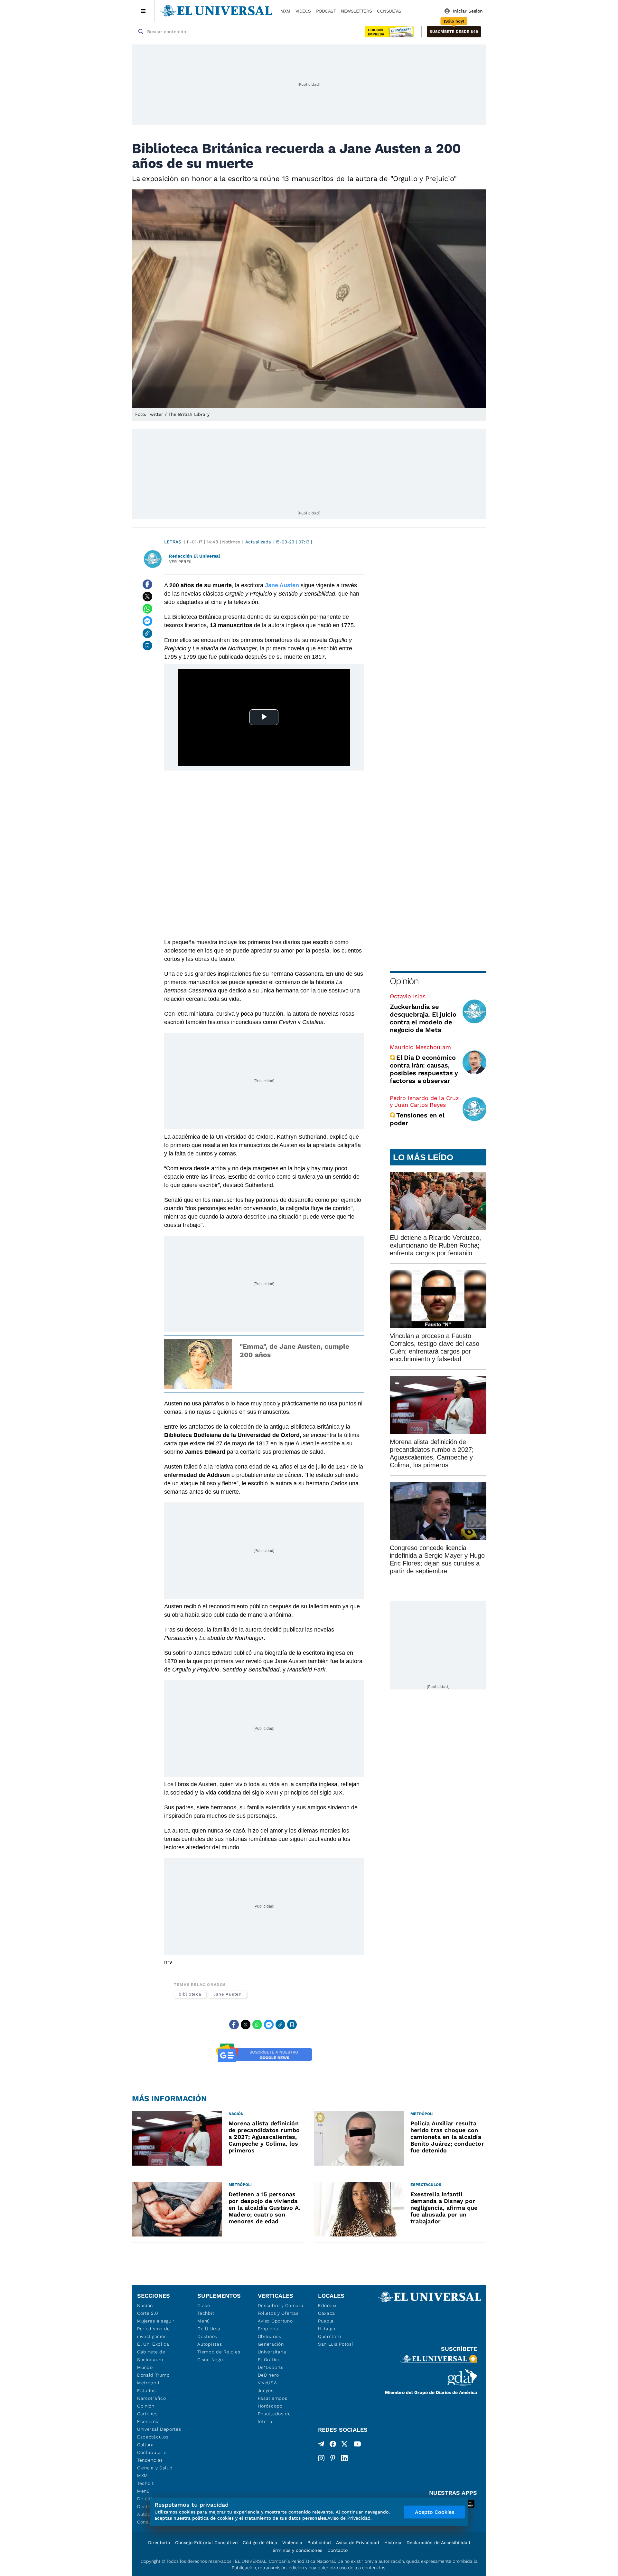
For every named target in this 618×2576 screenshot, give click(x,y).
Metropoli (148, 2383)
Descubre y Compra (281, 2305)
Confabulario (152, 2452)
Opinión (404, 981)
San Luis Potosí (336, 2344)
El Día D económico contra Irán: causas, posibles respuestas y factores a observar (424, 1069)
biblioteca (190, 1994)
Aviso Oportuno (275, 2321)
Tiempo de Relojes (219, 2352)
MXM (285, 11)
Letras (173, 542)
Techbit (145, 2483)
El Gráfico (269, 2360)
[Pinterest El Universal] (333, 2458)
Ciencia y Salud (155, 2468)
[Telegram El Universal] (321, 2445)
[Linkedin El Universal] (344, 2458)
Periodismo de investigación (154, 2332)
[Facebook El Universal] (333, 2445)
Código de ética (260, 2542)
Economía (149, 2421)
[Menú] (143, 11)
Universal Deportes (159, 2429)
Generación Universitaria (272, 2348)
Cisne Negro (211, 2360)
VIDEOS (303, 11)
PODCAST (326, 11)
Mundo (145, 2367)
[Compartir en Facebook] (147, 584)
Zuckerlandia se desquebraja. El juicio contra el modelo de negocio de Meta (423, 1018)
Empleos (268, 2329)
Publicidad (319, 2542)
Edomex (327, 2305)
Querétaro (329, 2336)
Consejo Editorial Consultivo (206, 2542)
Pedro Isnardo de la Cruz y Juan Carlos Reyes (424, 1101)
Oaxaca (327, 2313)
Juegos (266, 2390)
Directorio (159, 2542)
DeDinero (268, 2375)
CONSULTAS (389, 11)
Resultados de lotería (274, 2418)
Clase (204, 2305)
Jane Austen (228, 1994)
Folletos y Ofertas (278, 2313)
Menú (143, 2491)
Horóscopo (270, 2406)
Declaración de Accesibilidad (438, 2542)
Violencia (292, 2542)
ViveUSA (267, 2383)
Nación (145, 2305)
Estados (146, 2390)
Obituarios (270, 2336)
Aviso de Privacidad (358, 2542)
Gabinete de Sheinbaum (151, 2356)
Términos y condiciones (296, 2550)
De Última (209, 2329)
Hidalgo (327, 2329)
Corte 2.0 (148, 2313)
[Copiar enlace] (147, 633)
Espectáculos (153, 2437)
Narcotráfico (151, 2398)
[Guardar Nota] (147, 646)
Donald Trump (153, 2375)
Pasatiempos (273, 2398)
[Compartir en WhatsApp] (147, 609)
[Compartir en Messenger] (147, 621)
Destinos (207, 2336)
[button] (454, 32)
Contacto (337, 2550)
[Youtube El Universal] (357, 2445)
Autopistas (210, 2344)
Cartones (147, 2414)
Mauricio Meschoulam (420, 1047)
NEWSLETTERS (356, 11)
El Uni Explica (153, 2344)
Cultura (145, 2445)
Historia (393, 2542)
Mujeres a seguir (156, 2321)
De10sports (271, 2367)
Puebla (326, 2321)
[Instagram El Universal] (321, 2458)
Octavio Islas (408, 996)
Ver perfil (181, 562)
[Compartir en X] (147, 597)
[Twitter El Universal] (344, 2445)
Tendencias (150, 2460)
